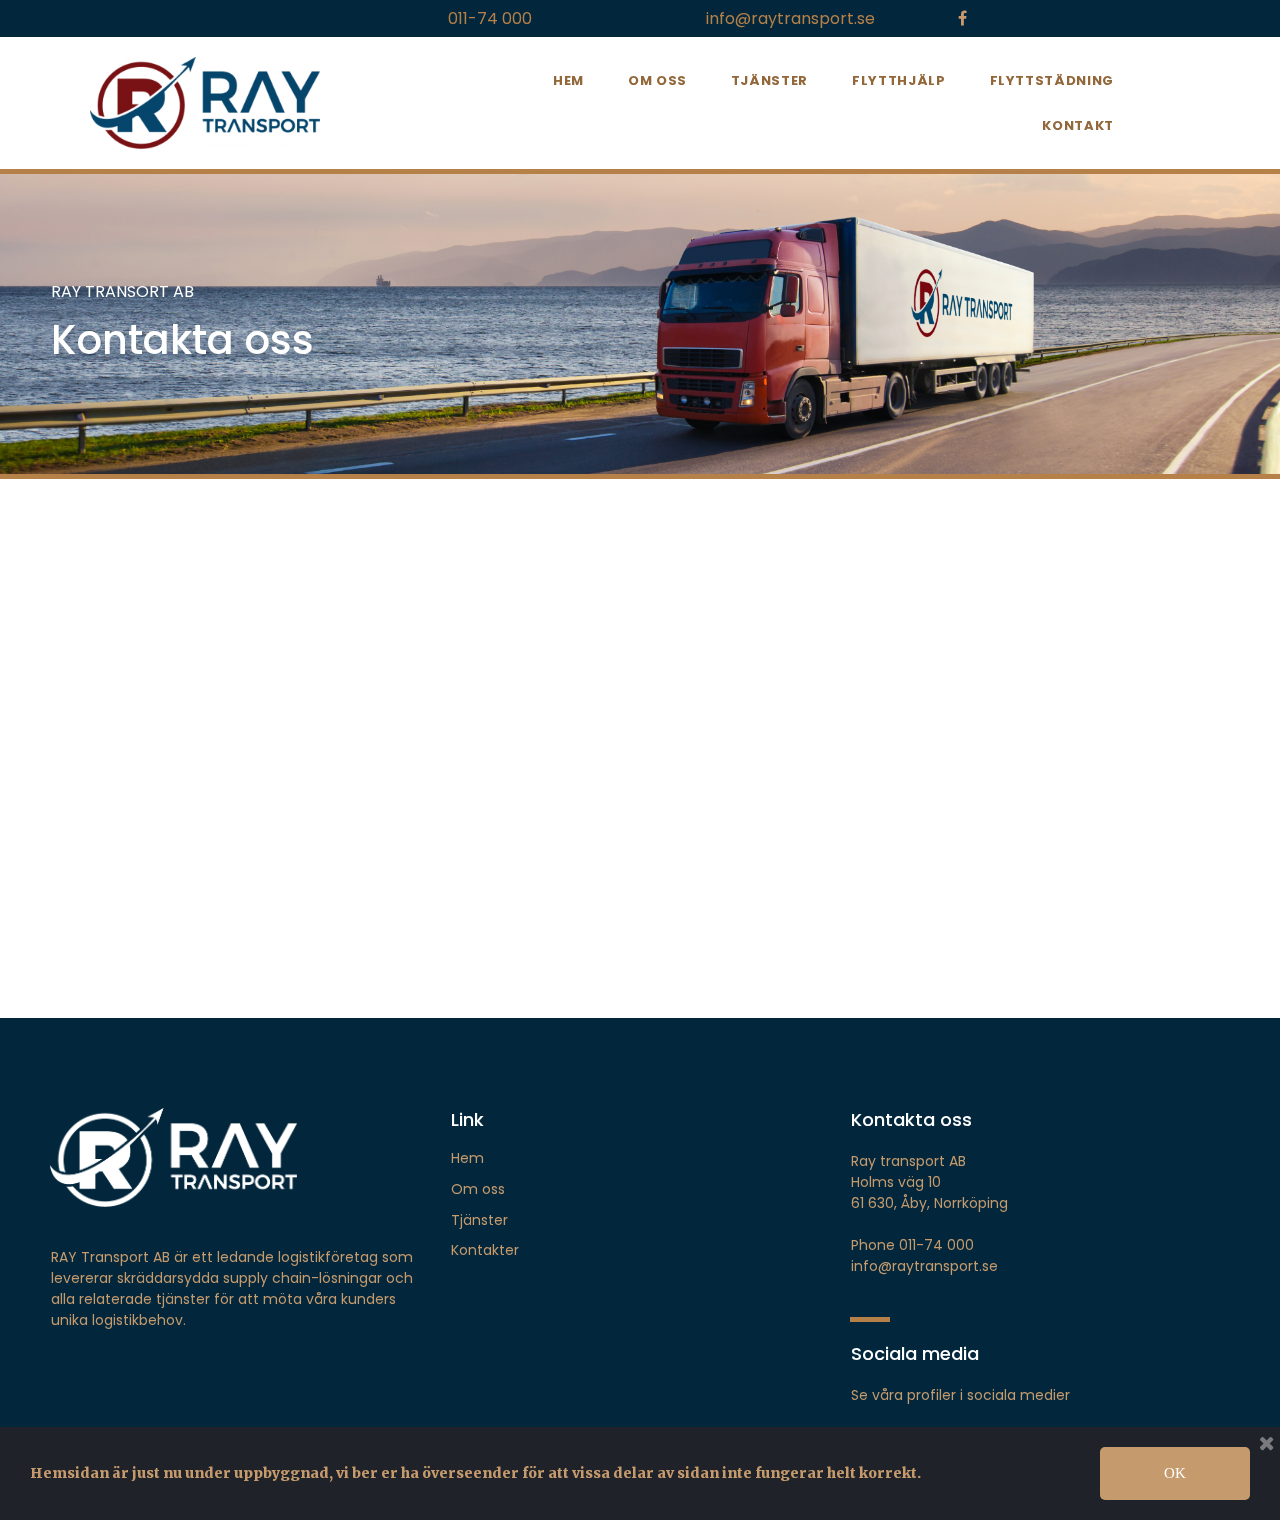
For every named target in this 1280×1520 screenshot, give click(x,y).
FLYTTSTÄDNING (1052, 80)
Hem (467, 1158)
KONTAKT (1078, 125)
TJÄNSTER (769, 80)
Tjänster (479, 1220)
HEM (568, 80)
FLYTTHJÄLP (899, 80)
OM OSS (657, 80)
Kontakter (485, 1250)
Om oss (478, 1189)
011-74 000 (490, 18)
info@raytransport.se (790, 18)
